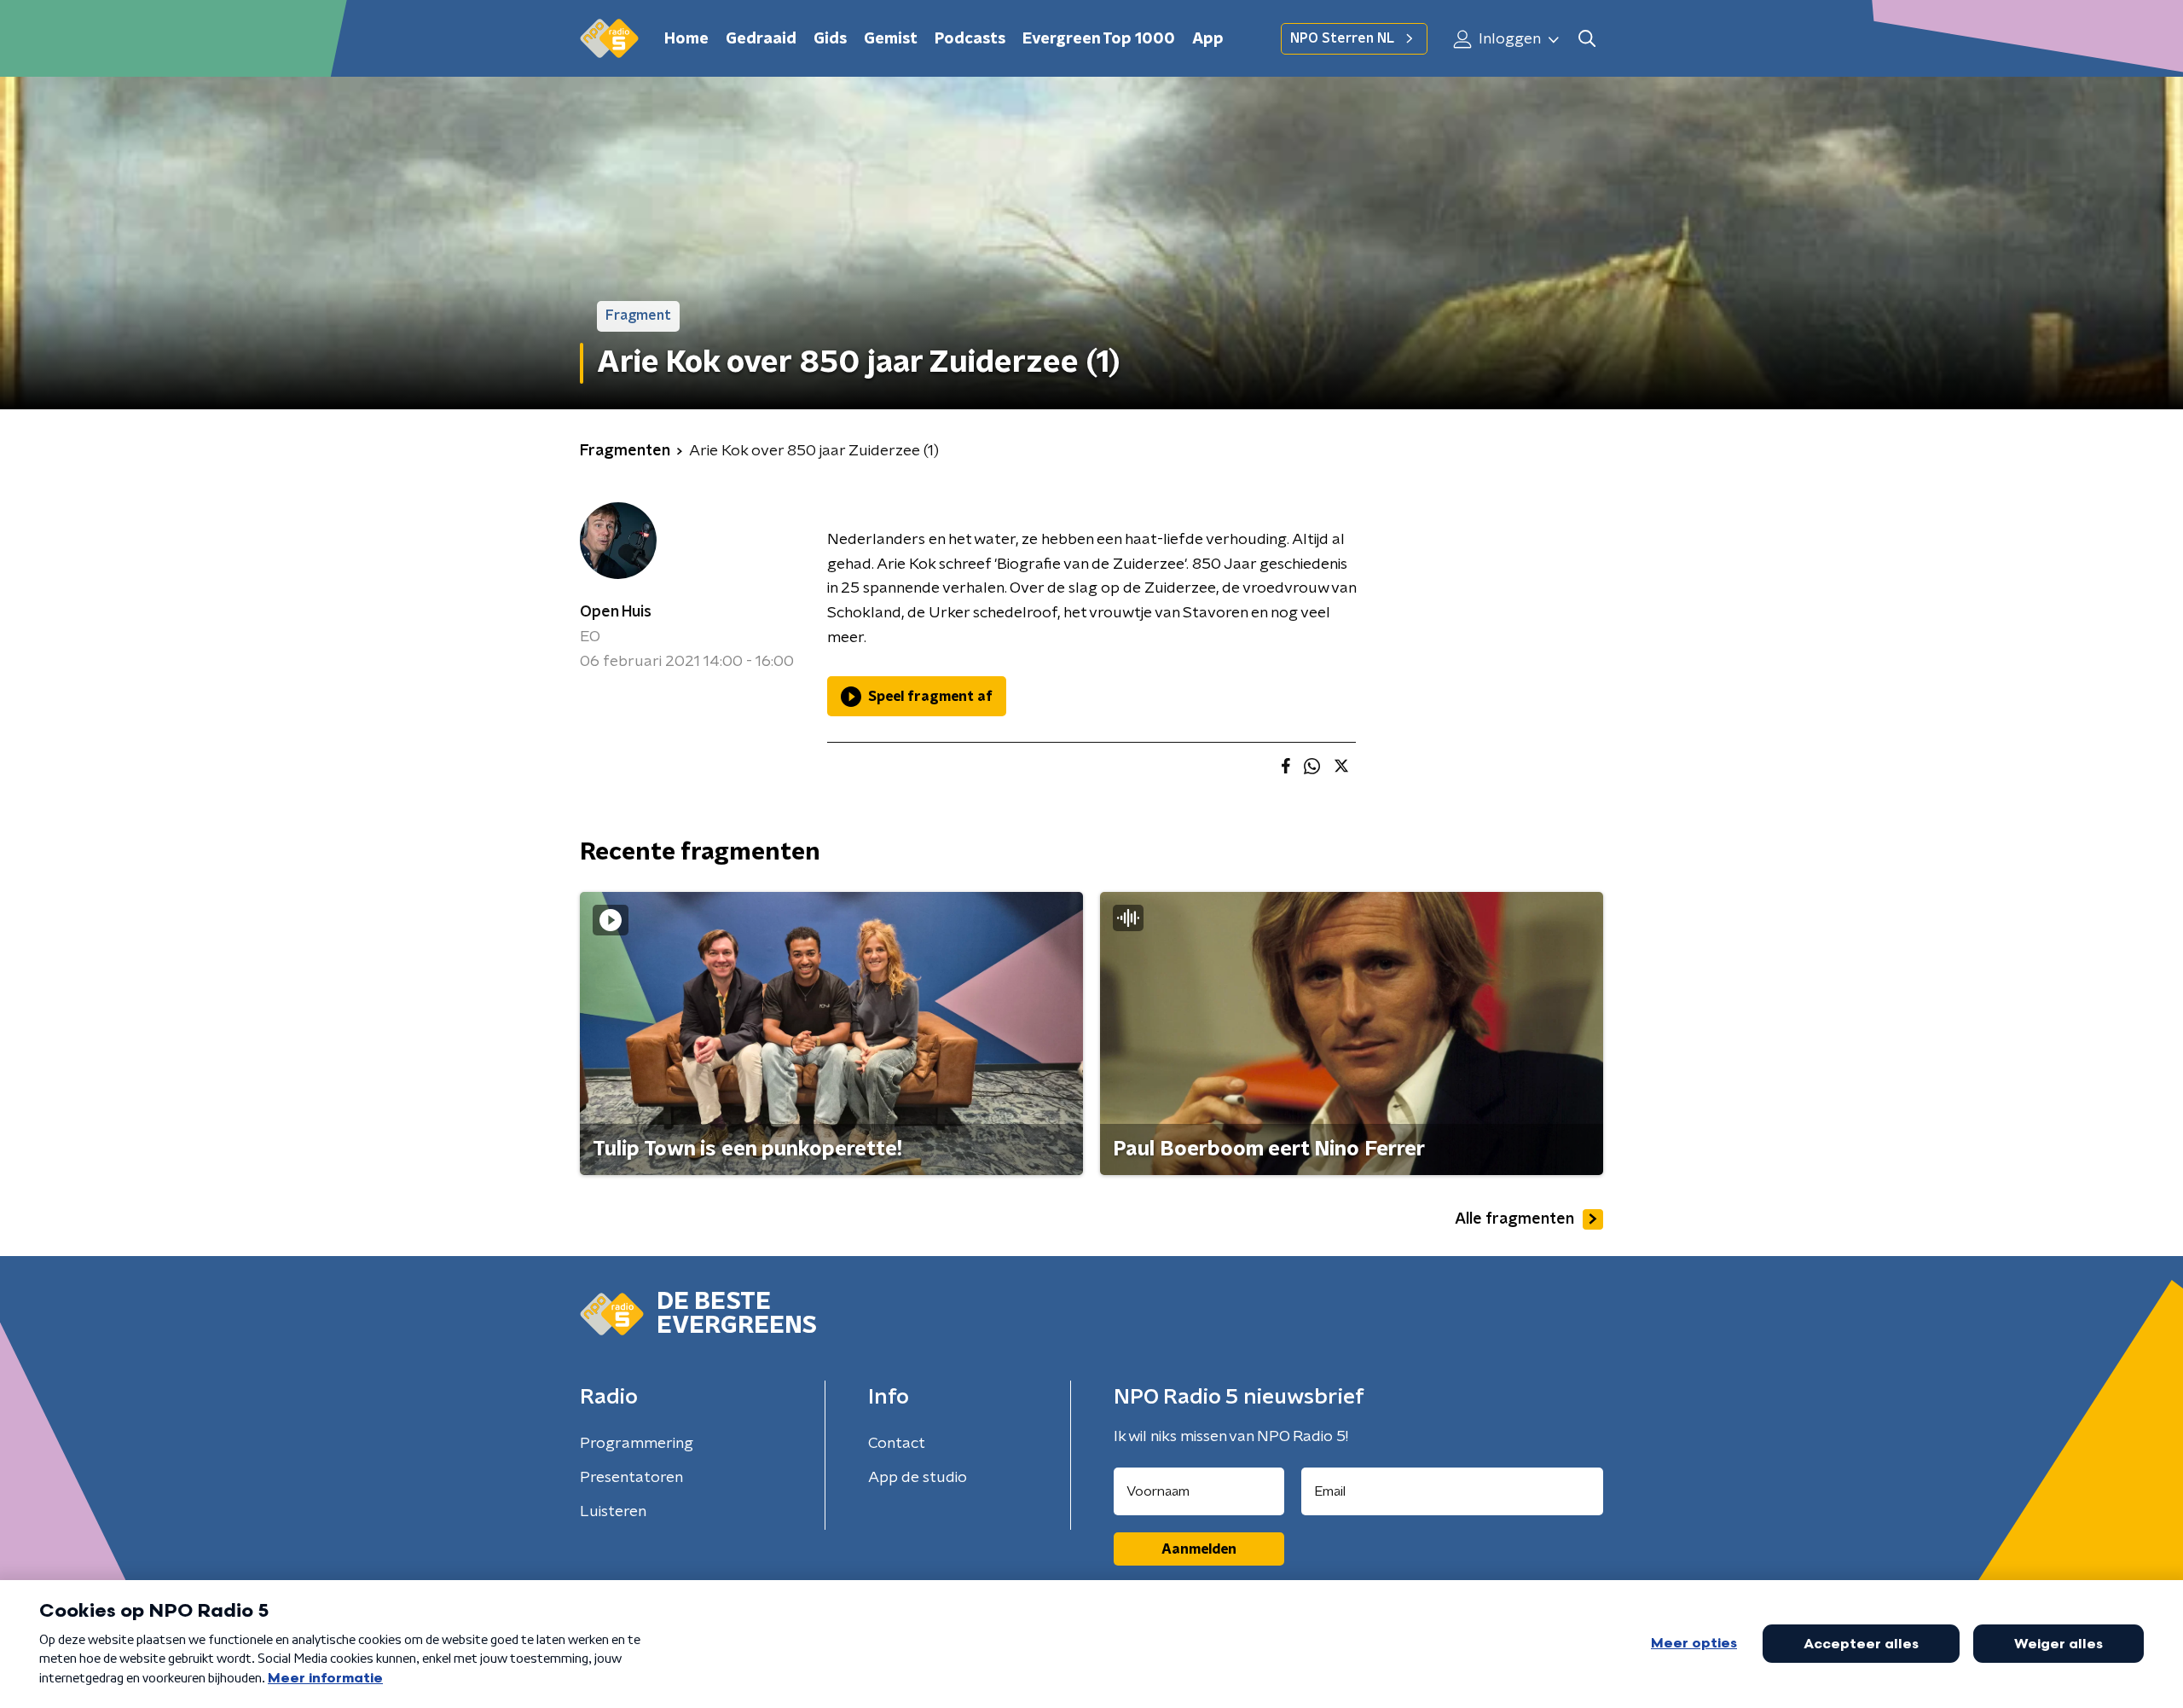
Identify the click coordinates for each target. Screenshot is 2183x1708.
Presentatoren (631, 1478)
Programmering (637, 1444)
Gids (830, 39)
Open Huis (616, 612)
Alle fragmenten (1514, 1219)
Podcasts (970, 39)
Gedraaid (761, 39)
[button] (1587, 39)
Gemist (891, 39)
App (1208, 39)
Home (686, 39)
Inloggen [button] (1508, 39)
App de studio (918, 1478)
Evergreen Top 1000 (1099, 39)
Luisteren (613, 1512)
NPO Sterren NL (1342, 38)
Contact (897, 1444)
